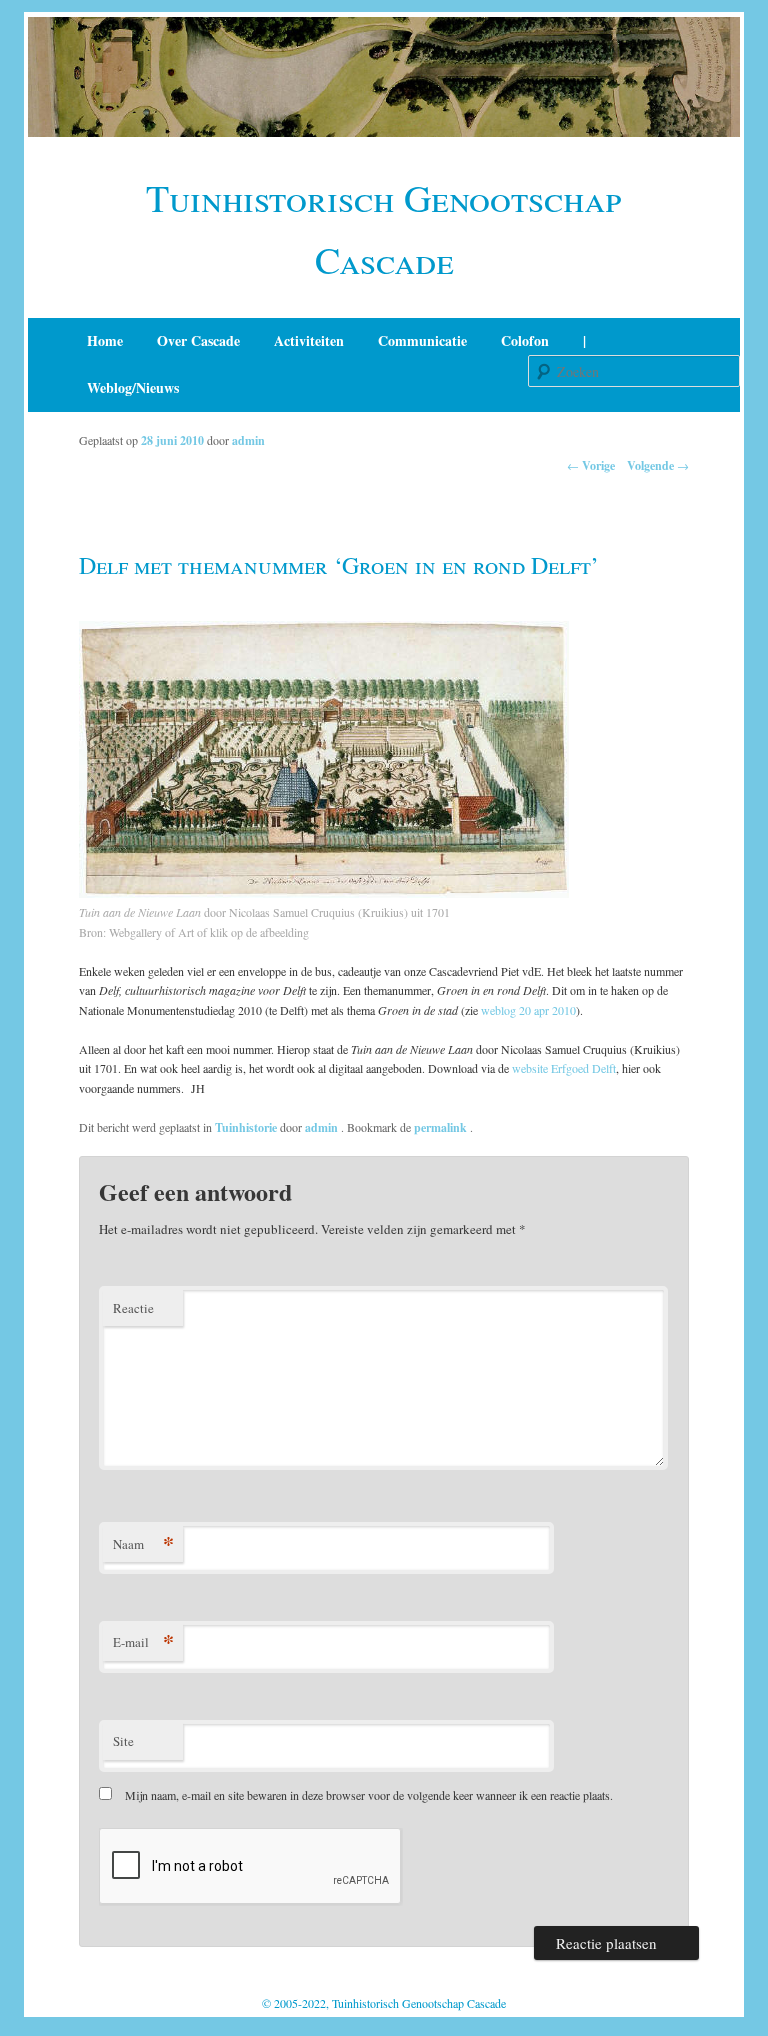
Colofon (525, 340)
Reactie (133, 1308)
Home (105, 340)
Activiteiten (309, 340)
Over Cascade (198, 340)
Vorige (591, 465)
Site (123, 1741)
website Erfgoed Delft (564, 1068)
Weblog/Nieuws (133, 387)
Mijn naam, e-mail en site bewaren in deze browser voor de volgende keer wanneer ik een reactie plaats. (369, 1795)
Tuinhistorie (246, 1127)
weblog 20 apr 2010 (528, 1010)
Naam (143, 1543)
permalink (442, 1127)
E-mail (143, 1641)
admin (248, 440)
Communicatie (422, 340)
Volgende (658, 465)
